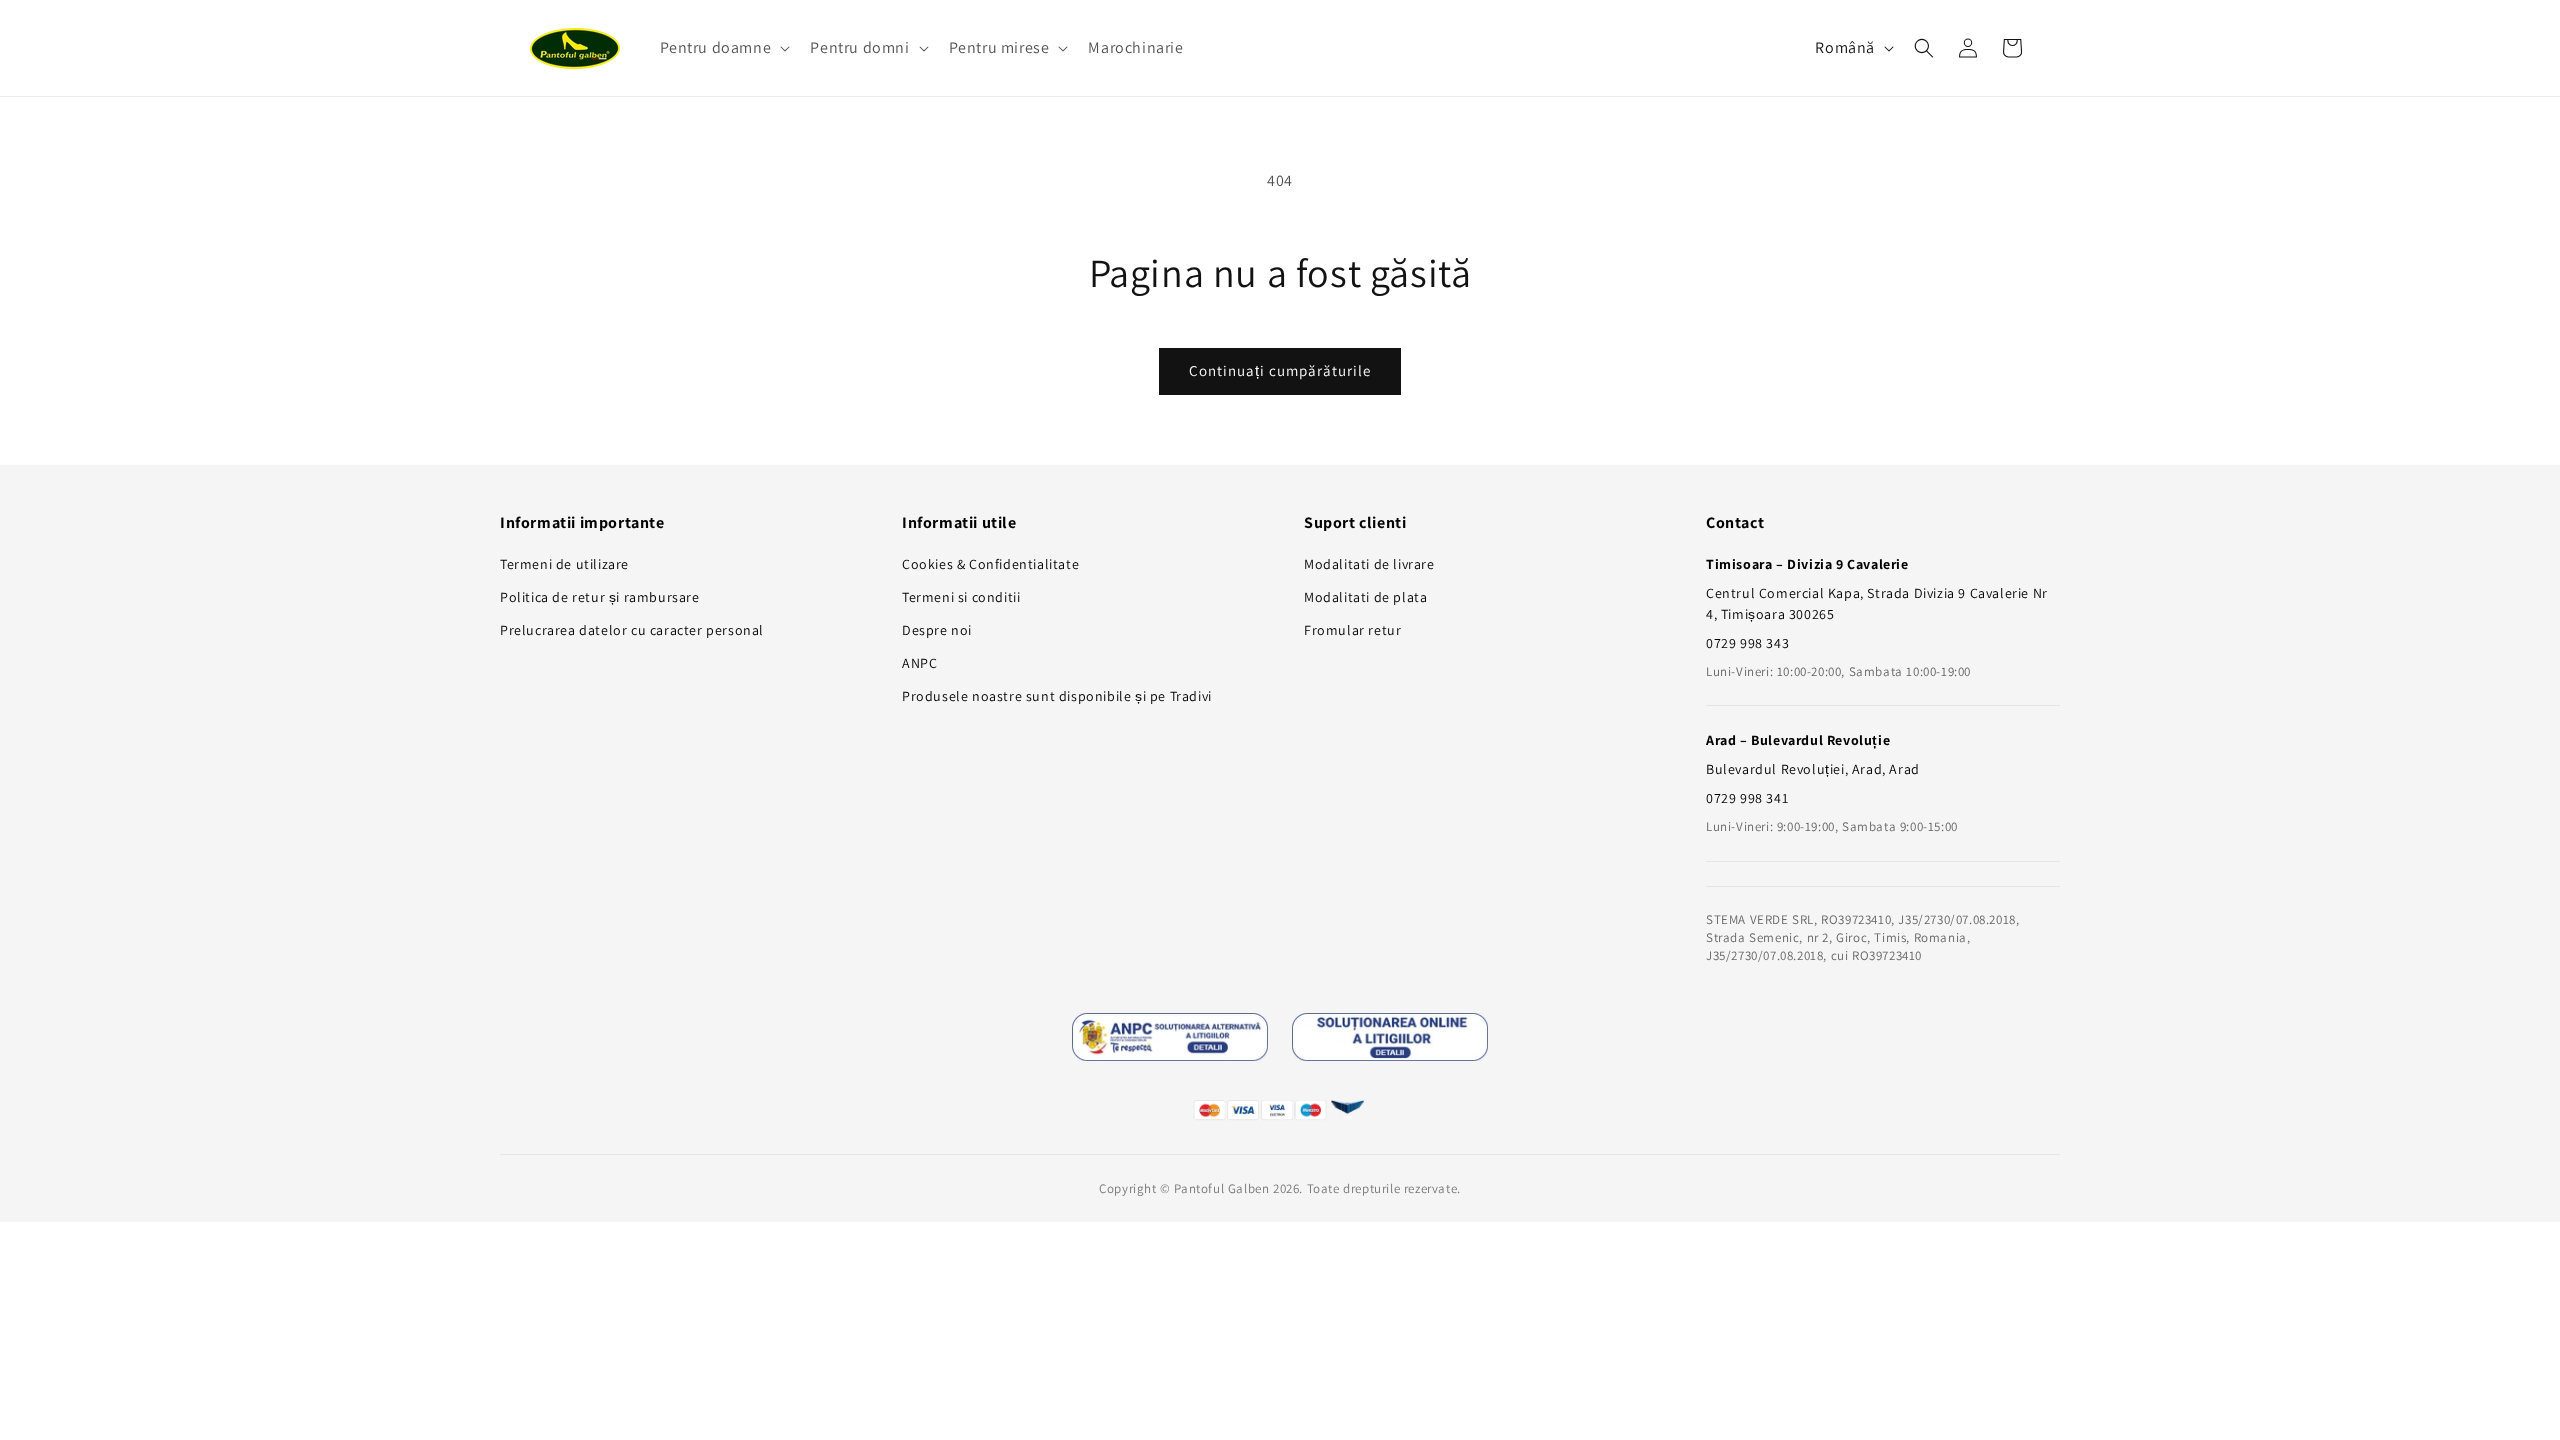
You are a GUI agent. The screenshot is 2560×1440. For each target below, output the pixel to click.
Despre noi (937, 630)
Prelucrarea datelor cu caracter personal (632, 630)
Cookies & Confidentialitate (990, 564)
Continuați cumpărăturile (1280, 370)
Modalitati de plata (1365, 597)
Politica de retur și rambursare (600, 597)
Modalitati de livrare (1369, 564)
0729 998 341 (1747, 798)
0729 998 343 (1747, 643)
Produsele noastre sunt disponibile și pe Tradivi (1057, 696)
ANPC (919, 663)
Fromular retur (1352, 630)
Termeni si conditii (961, 597)
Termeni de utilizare (564, 564)
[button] (723, 48)
